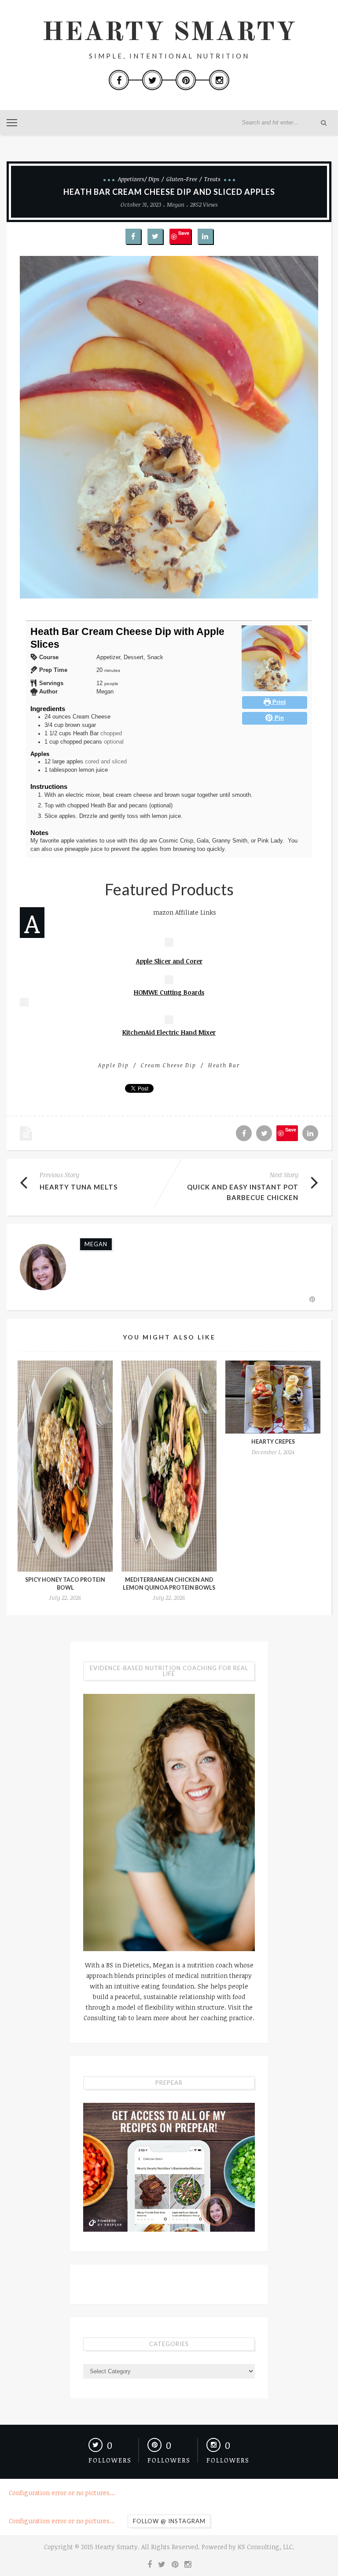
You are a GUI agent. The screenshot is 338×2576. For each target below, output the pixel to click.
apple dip (114, 1065)
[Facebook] (119, 80)
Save (184, 233)
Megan (176, 204)
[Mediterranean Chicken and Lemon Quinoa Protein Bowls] (169, 1466)
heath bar (224, 1065)
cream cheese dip (169, 1065)
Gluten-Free (182, 179)
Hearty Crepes (273, 1442)
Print (278, 702)
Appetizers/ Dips (139, 179)
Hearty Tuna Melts (79, 1187)
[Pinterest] (186, 80)
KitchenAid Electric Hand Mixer (169, 1032)
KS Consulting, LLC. (266, 2547)
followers (110, 2460)
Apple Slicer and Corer (169, 961)
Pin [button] (278, 718)
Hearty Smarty (169, 33)
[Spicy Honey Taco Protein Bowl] (65, 1466)
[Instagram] (219, 80)
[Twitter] (152, 80)
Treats (212, 179)
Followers (228, 2460)
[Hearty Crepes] (273, 1397)
